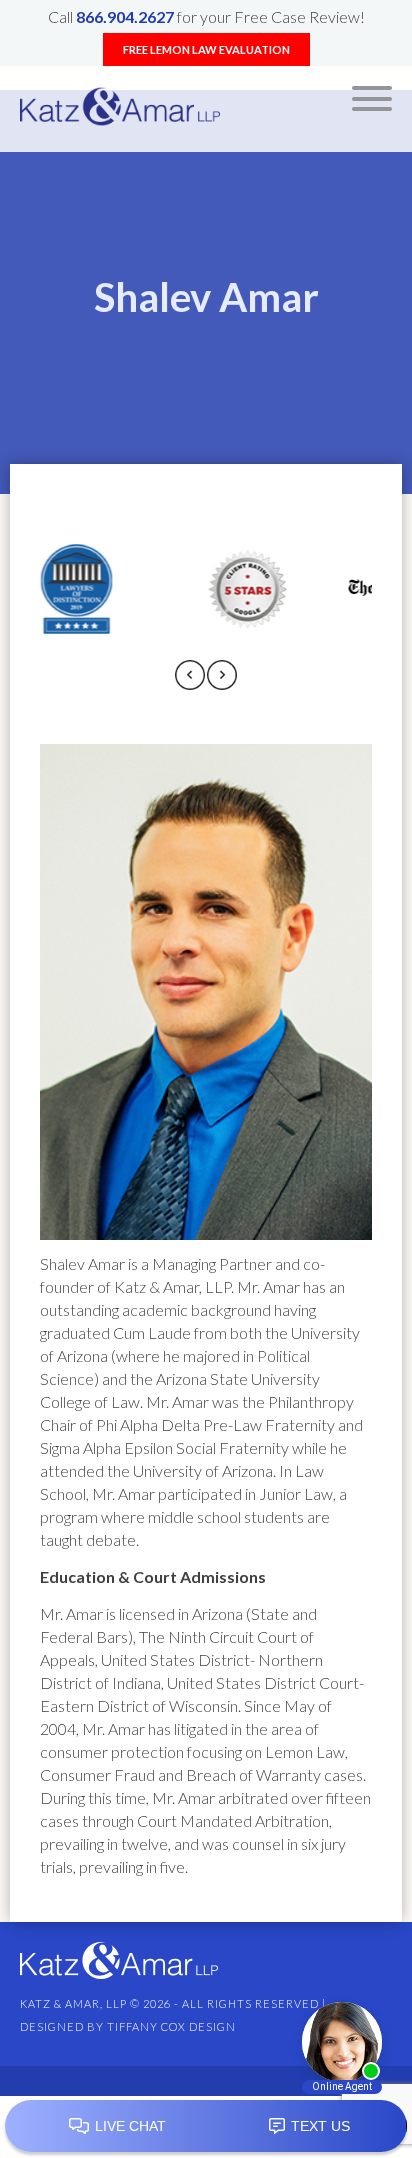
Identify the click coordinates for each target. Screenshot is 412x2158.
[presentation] (190, 677)
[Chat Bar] (206, 2127)
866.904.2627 (125, 16)
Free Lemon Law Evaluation (206, 49)
